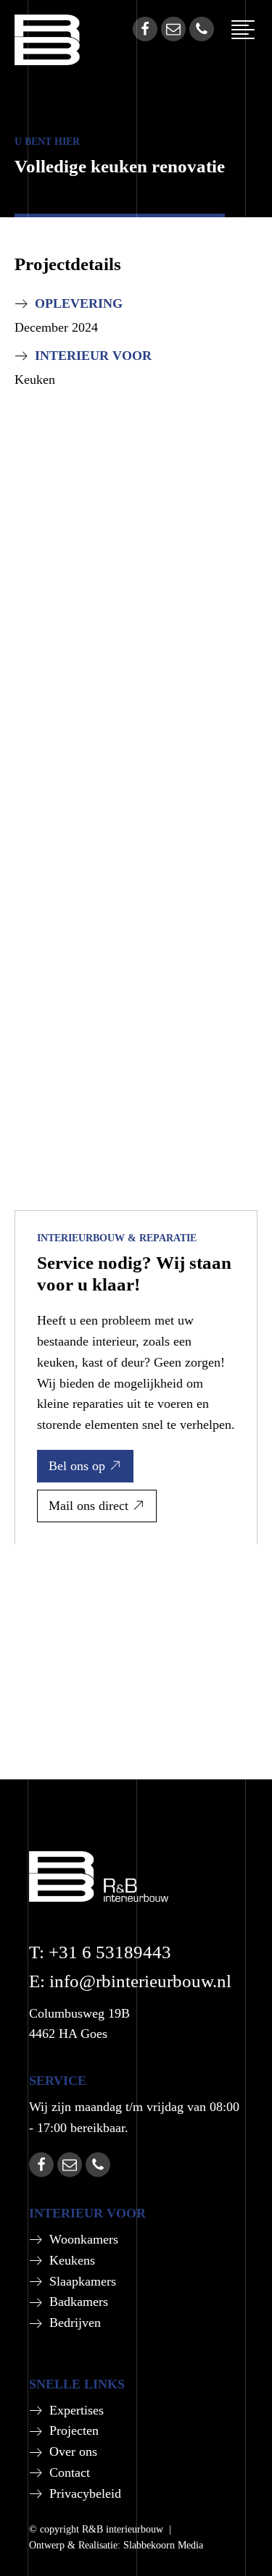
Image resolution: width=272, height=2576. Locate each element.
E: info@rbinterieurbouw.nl (130, 1981)
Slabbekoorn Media (163, 2545)
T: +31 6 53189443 (100, 1952)
